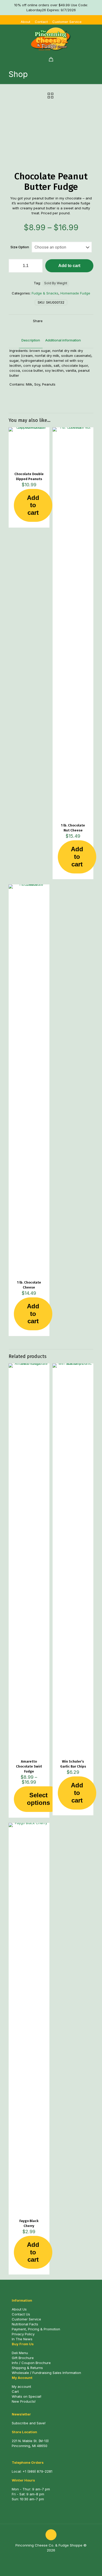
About (25, 22)
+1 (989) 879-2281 (37, 2471)
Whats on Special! (27, 2396)
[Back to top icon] (51, 2535)
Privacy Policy (23, 2334)
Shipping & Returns (27, 2368)
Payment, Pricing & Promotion (36, 2329)
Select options (38, 1799)
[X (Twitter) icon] (54, 2558)
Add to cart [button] (33, 505)
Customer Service (67, 22)
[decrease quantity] (15, 266)
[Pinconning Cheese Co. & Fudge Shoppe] (51, 39)
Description (31, 340)
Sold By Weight (56, 283)
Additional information (63, 340)
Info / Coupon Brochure (31, 2363)
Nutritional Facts (25, 2324)
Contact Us (21, 2314)
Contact (41, 22)
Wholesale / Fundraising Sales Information (46, 2373)
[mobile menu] (95, 35)
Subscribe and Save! (29, 2423)
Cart (15, 2391)
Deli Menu (20, 2353)
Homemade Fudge (75, 293)
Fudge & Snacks (45, 293)
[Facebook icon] (48, 2558)
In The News (22, 2339)
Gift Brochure (23, 2358)
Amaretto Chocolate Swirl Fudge (29, 1766)
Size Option (20, 247)
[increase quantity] (37, 266)
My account (21, 2386)
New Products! (24, 2401)
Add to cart (69, 266)
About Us (19, 2309)
